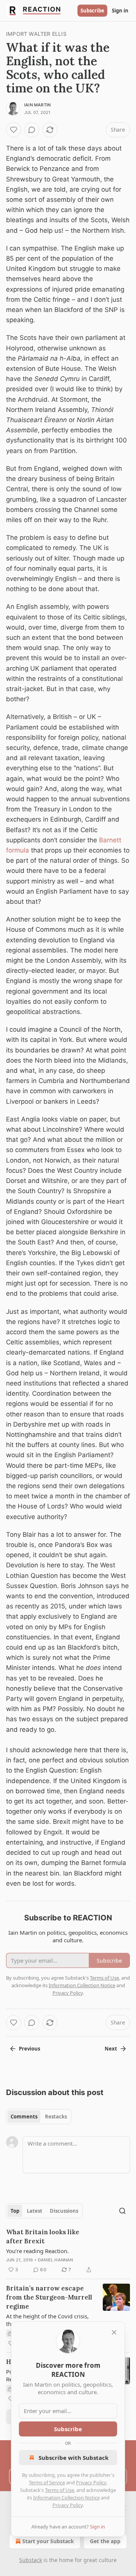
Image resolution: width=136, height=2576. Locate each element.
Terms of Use (59, 2490)
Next (111, 2049)
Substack (31, 2560)
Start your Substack (48, 2541)
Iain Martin (37, 105)
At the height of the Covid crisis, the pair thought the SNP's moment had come (47, 2320)
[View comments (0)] (32, 130)
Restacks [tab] (56, 2117)
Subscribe (92, 11)
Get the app (105, 2541)
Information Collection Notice (66, 2498)
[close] (114, 2332)
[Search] (122, 2211)
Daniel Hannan (56, 2260)
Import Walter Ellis (36, 34)
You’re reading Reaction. (37, 2251)
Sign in (120, 11)
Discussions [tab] (64, 2211)
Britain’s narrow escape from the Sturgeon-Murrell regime (49, 2297)
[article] (68, 2251)
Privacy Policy (91, 2482)
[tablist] (39, 2117)
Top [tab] (15, 2211)
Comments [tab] (24, 2117)
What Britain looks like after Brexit (43, 2237)
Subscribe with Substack (73, 2458)
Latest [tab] (35, 2211)
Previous (29, 2049)
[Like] (14, 130)
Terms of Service (47, 2482)
